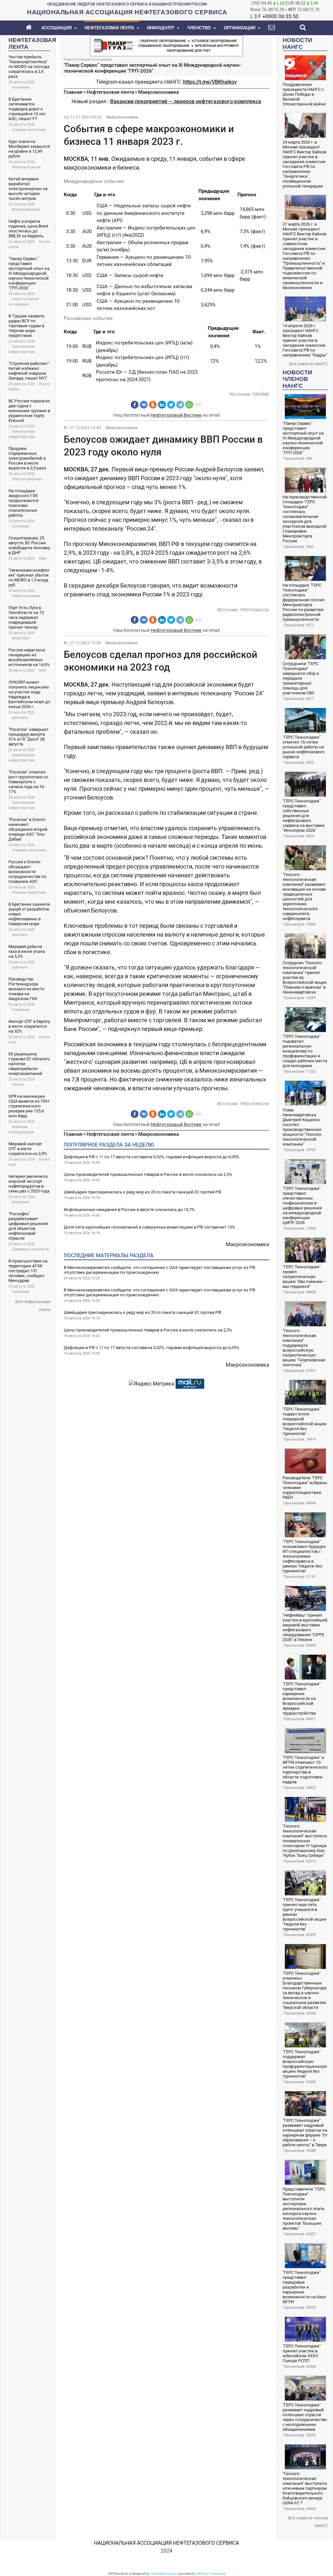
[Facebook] (135, 405)
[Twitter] (171, 405)
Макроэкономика (159, 92)
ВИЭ (43, 670)
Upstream (20, 718)
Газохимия (20, 87)
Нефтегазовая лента (110, 92)
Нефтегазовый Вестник (176, 415)
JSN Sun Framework (211, 2574)
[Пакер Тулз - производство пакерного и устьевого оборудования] (166, 45)
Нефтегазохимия (26, 596)
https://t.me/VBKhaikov (210, 82)
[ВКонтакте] (144, 405)
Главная (73, 92)
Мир (43, 558)
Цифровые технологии (30, 1249)
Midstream (21, 638)
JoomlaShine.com (163, 2574)
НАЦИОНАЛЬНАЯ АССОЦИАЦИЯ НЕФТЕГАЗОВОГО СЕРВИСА (166, 2543)
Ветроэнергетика (26, 209)
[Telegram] (180, 405)
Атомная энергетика (29, 130)
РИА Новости (254, 610)
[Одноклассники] (153, 405)
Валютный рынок (26, 167)
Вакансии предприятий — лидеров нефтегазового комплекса (186, 101)
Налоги (18, 1085)
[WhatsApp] (189, 405)
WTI (292, 10)
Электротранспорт (27, 479)
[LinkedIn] (162, 405)
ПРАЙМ (261, 394)
